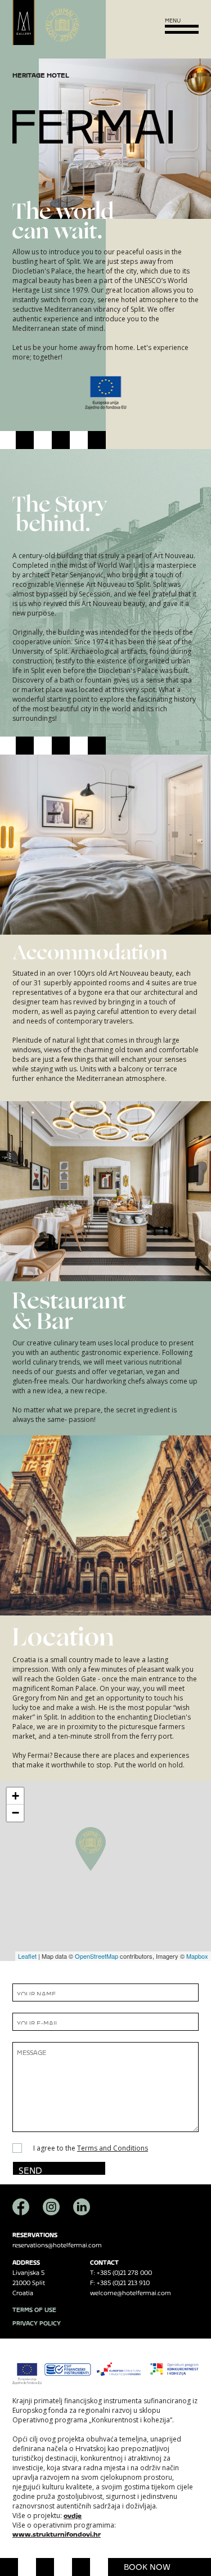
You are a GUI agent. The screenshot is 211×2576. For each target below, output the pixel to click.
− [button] (15, 1813)
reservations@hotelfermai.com (57, 2244)
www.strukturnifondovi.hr (57, 2533)
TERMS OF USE (34, 2308)
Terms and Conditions (113, 2148)
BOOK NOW (147, 2565)
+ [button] (15, 1796)
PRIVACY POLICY (37, 2322)
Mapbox (197, 1956)
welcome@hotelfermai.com (131, 2292)
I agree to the (91, 2148)
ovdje (73, 2514)
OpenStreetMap (96, 1956)
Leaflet (27, 1956)
